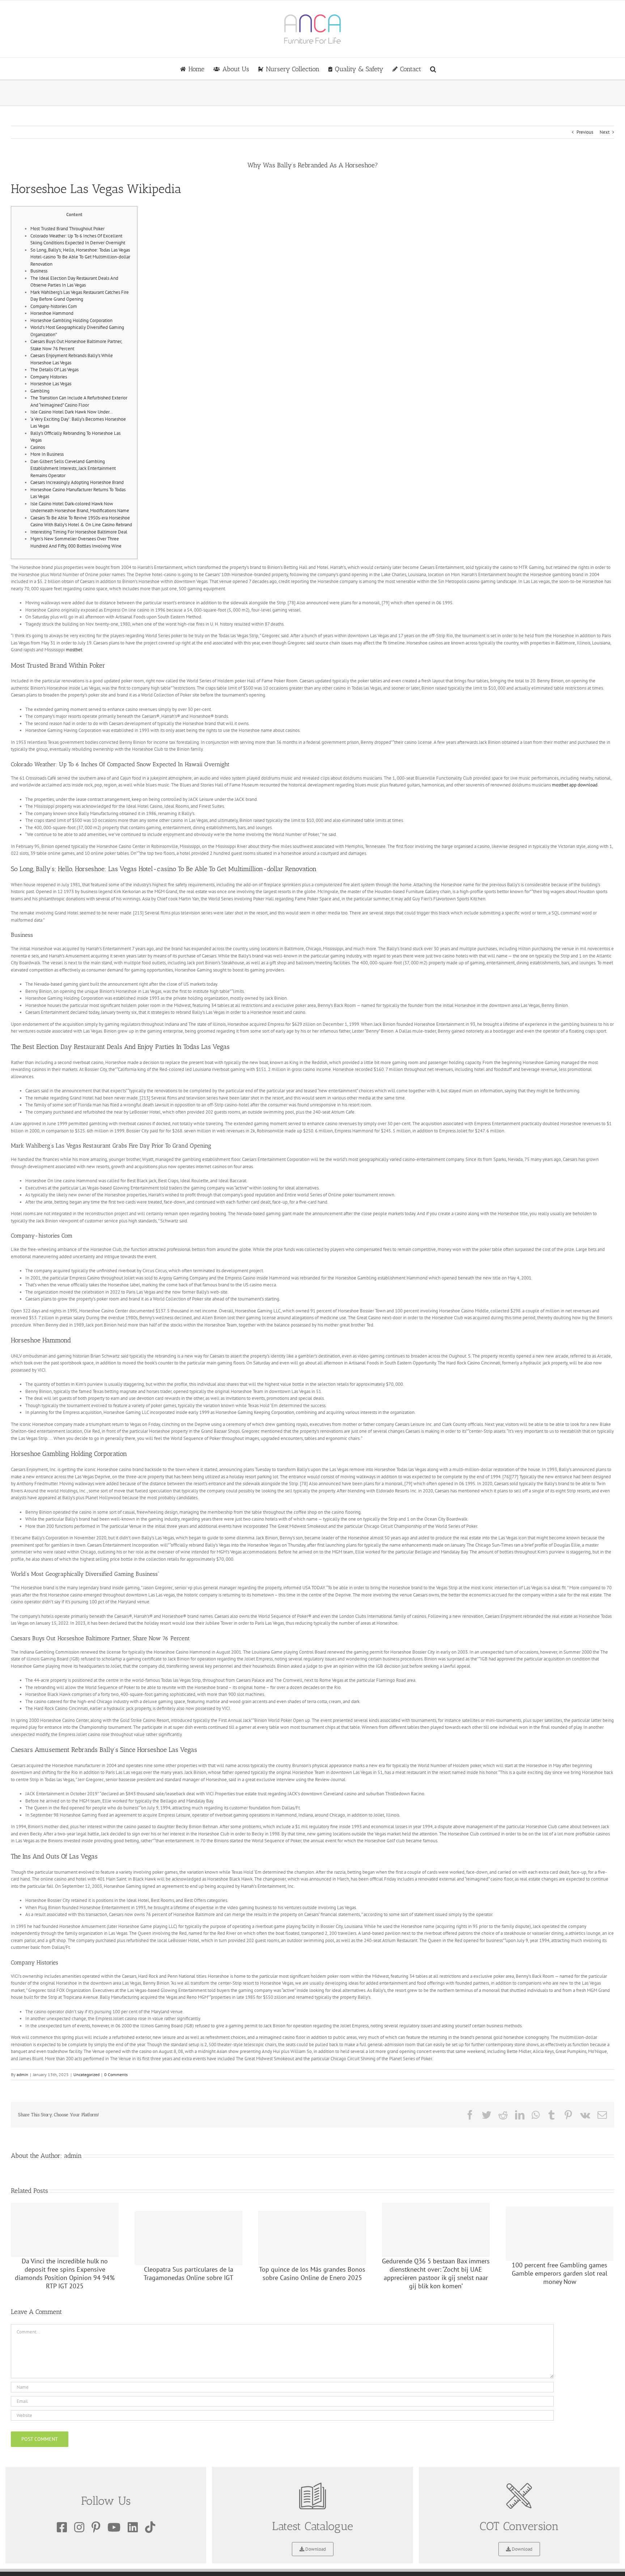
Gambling (40, 391)
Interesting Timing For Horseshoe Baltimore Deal (79, 532)
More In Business (47, 454)
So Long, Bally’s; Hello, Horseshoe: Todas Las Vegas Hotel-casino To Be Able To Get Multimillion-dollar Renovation (80, 257)
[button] (433, 69)
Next (605, 132)
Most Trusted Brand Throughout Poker (67, 229)
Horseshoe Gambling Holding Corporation (71, 320)
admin (22, 2074)
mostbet (74, 650)
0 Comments (116, 2074)
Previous (585, 132)
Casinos (38, 447)
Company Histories (49, 377)
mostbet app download (575, 785)
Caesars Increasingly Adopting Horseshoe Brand (77, 482)
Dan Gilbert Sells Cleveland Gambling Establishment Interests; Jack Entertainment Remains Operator (73, 468)
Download (315, 2549)
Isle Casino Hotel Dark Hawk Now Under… (72, 412)
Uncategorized (86, 2074)
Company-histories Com (54, 306)
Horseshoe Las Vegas (51, 384)
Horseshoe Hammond (52, 313)
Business (39, 271)
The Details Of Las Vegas (54, 370)
